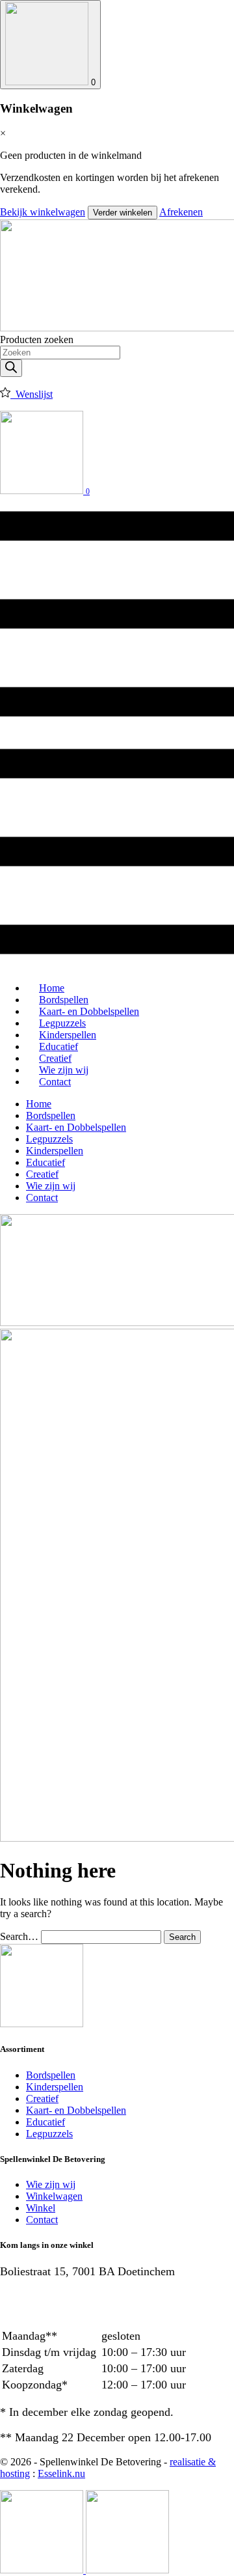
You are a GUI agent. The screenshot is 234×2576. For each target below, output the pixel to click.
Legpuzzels (49, 1139)
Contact (55, 1082)
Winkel (41, 2208)
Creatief (42, 1174)
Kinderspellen (55, 1151)
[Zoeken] (11, 368)
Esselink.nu (61, 2473)
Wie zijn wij (51, 1186)
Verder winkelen (123, 213)
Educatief (45, 1162)
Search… (19, 1936)
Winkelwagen (54, 2196)
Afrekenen (181, 212)
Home (39, 1104)
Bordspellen (51, 1115)
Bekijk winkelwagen (43, 212)
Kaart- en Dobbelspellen (76, 1127)
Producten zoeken (37, 339)
